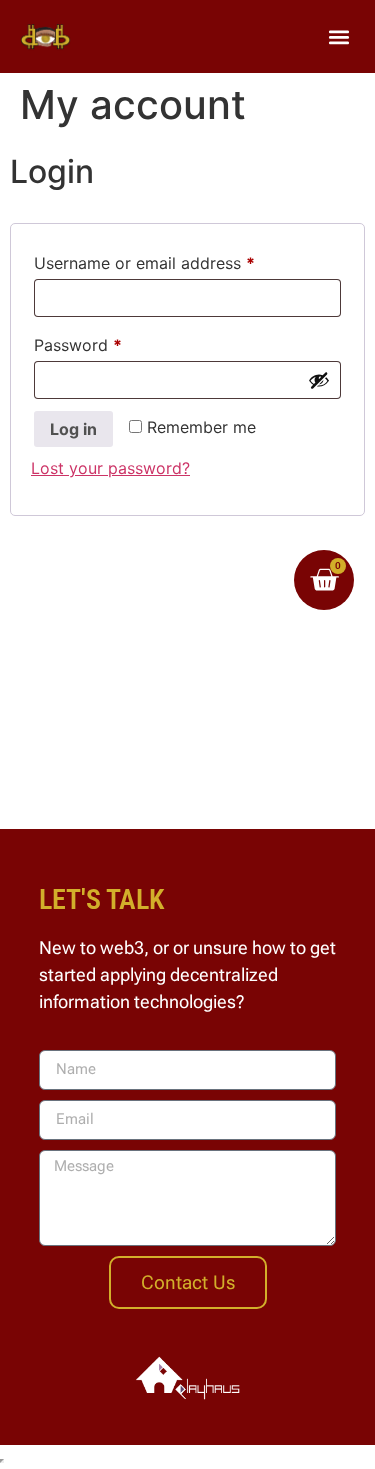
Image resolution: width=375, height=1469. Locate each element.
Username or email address (177, 260)
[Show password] (319, 380)
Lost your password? (110, 468)
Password (111, 342)
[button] (338, 36)
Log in (73, 429)
